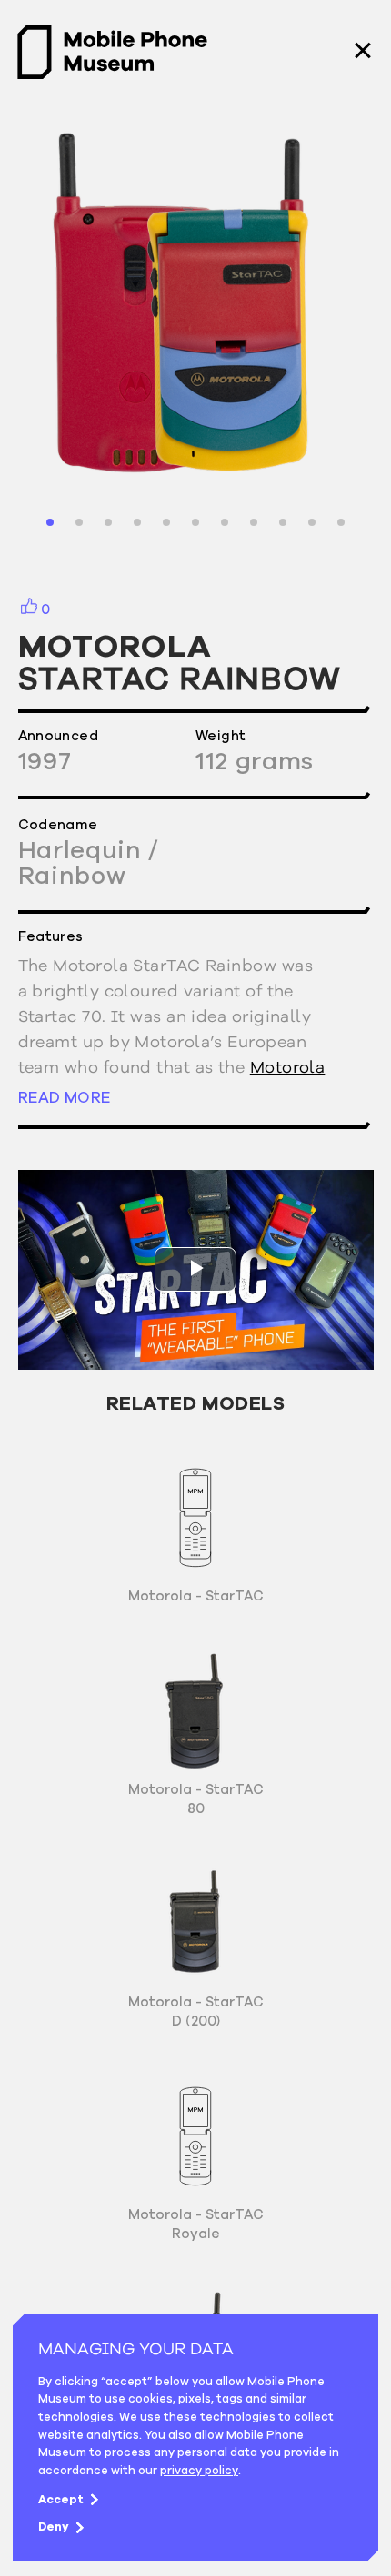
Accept (61, 2499)
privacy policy (199, 2470)
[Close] (363, 52)
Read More (65, 1097)
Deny (54, 2526)
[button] (50, 522)
